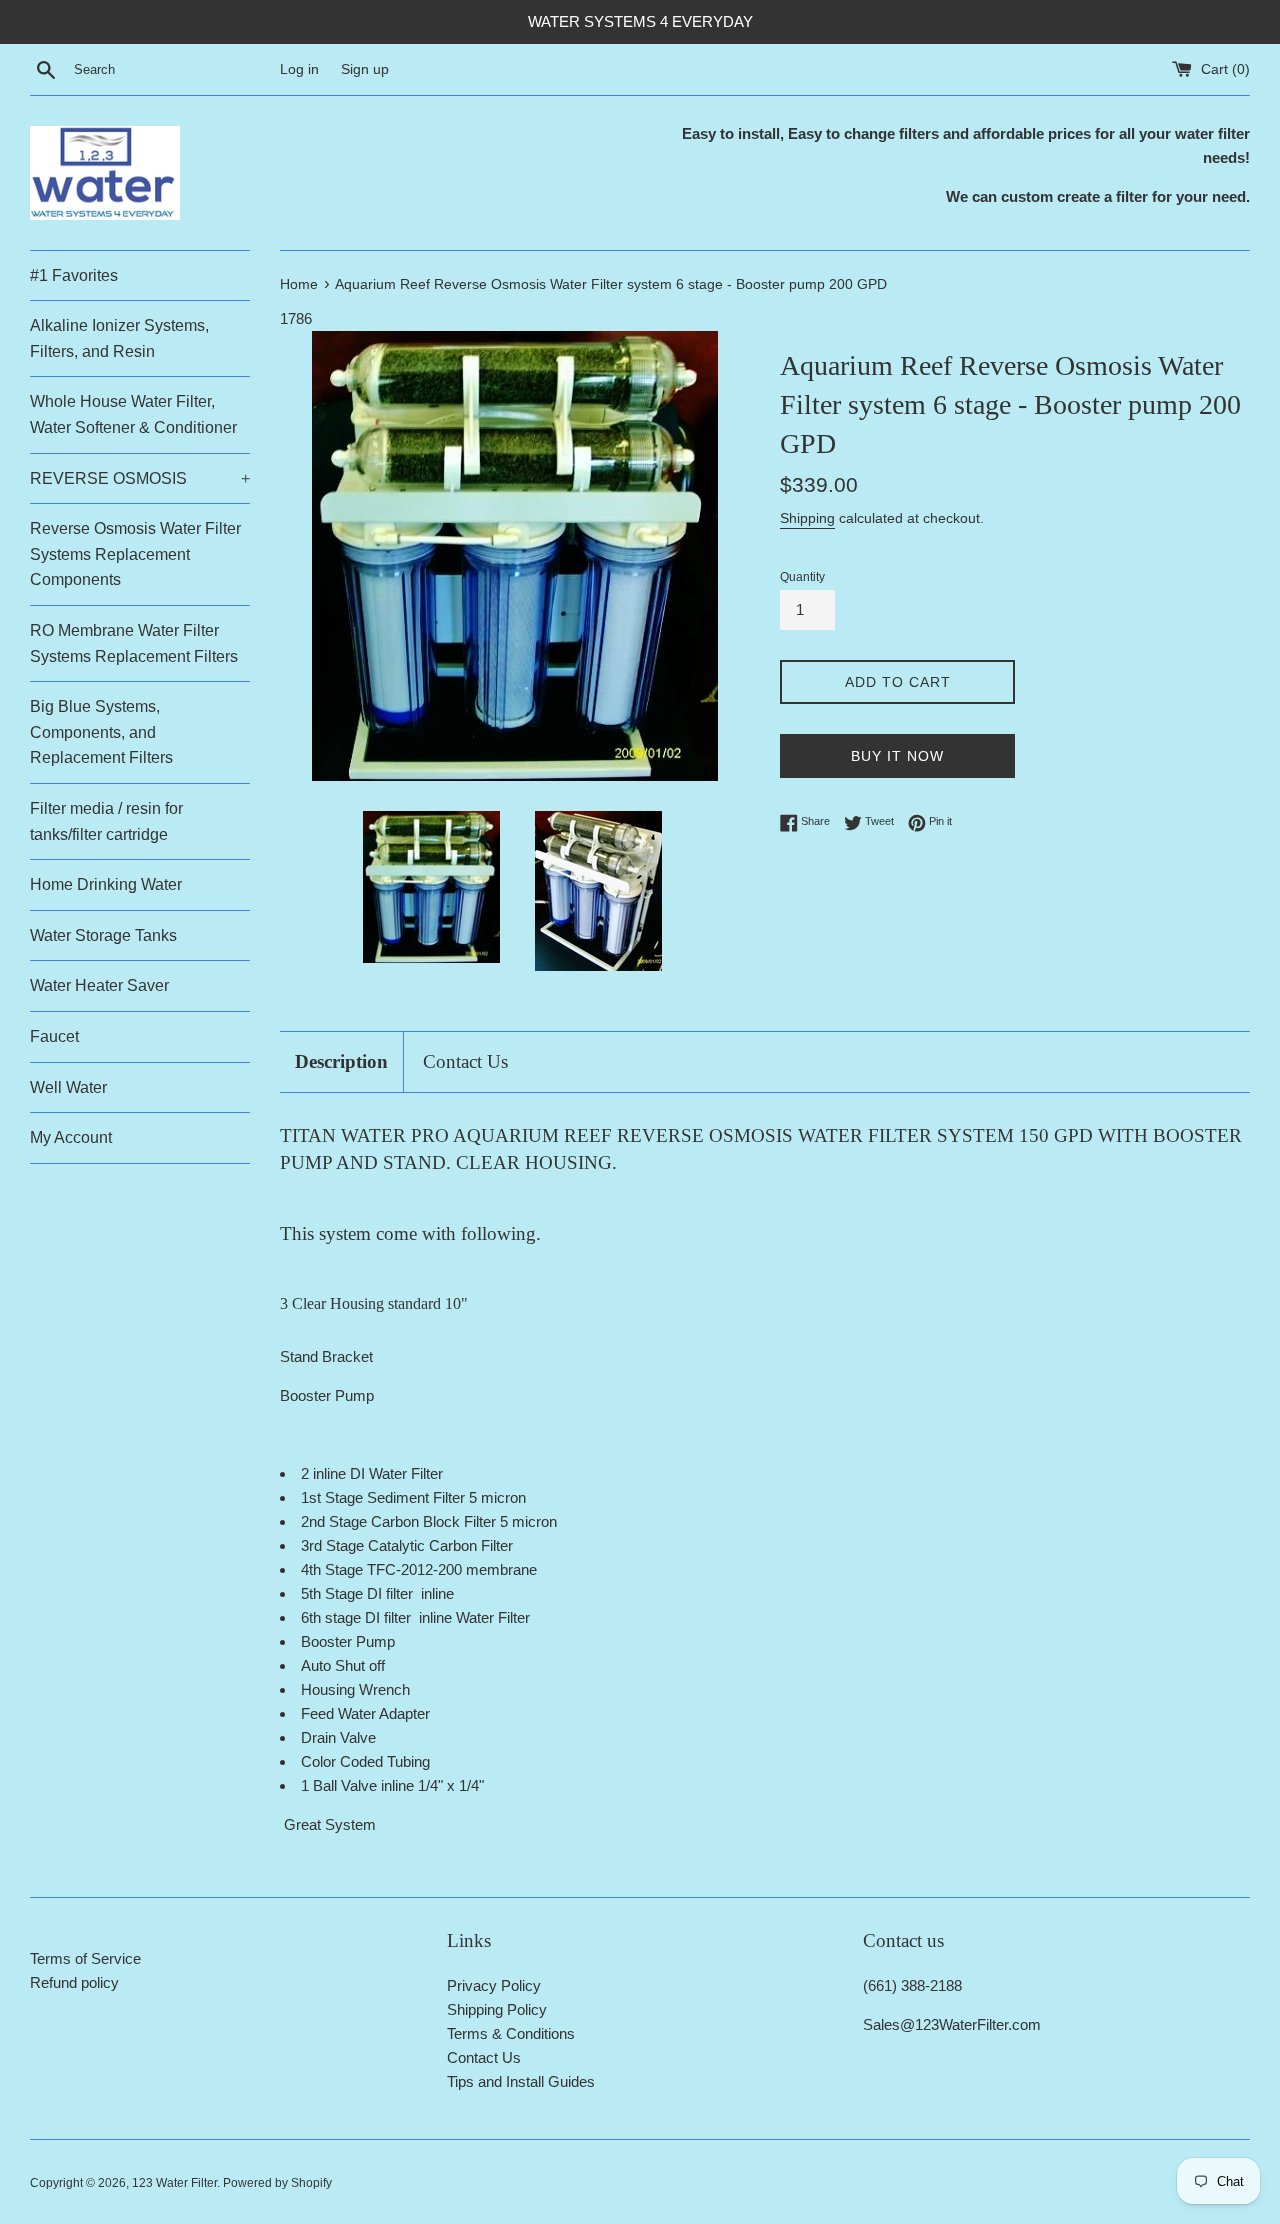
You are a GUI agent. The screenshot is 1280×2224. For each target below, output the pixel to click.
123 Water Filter (174, 2183)
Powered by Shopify (277, 2183)
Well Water (68, 1087)
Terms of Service (85, 1958)
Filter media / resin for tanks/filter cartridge (106, 821)
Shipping (807, 518)
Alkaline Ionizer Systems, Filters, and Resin (119, 338)
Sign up (365, 69)
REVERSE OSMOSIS (140, 478)
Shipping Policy (497, 2009)
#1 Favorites (74, 275)
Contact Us (465, 1061)
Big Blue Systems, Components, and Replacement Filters (101, 732)
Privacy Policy (494, 1985)
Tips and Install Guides (521, 2081)
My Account (71, 1137)
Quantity (802, 577)
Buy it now (897, 756)
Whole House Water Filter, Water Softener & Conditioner (133, 414)
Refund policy (74, 1982)
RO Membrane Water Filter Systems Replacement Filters (134, 643)
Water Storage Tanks (103, 935)
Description (341, 1061)
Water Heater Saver (99, 985)
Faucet (54, 1036)
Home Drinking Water (106, 884)
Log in (299, 69)
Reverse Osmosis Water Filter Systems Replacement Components (135, 554)
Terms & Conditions (511, 2033)
